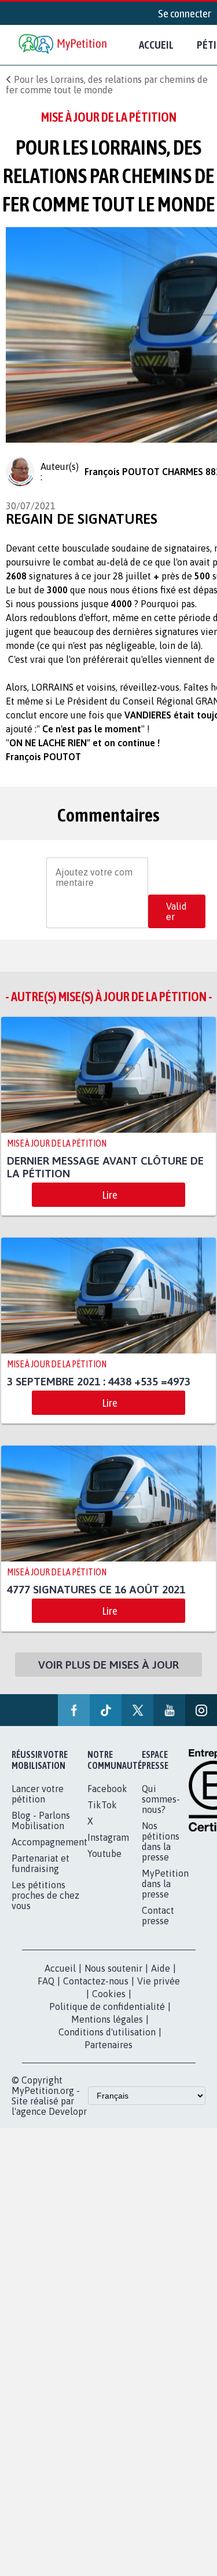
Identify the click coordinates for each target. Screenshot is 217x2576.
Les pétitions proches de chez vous (45, 1895)
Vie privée (159, 1981)
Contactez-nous (96, 1981)
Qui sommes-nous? (161, 1799)
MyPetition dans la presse (165, 1884)
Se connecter (185, 13)
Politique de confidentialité (107, 2006)
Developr (68, 2111)
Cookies (109, 1994)
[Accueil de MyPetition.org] (64, 45)
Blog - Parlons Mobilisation (41, 1820)
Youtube (104, 1853)
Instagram (108, 1837)
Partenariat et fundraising (41, 1863)
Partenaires (108, 2045)
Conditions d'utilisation (107, 2032)
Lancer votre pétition (38, 1794)
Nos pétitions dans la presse (161, 1841)
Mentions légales (107, 2019)
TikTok (102, 1805)
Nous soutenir (113, 1968)
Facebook (107, 1789)
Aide (161, 1968)
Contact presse (158, 1915)
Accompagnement (49, 1842)
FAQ (46, 1981)
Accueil (156, 45)
